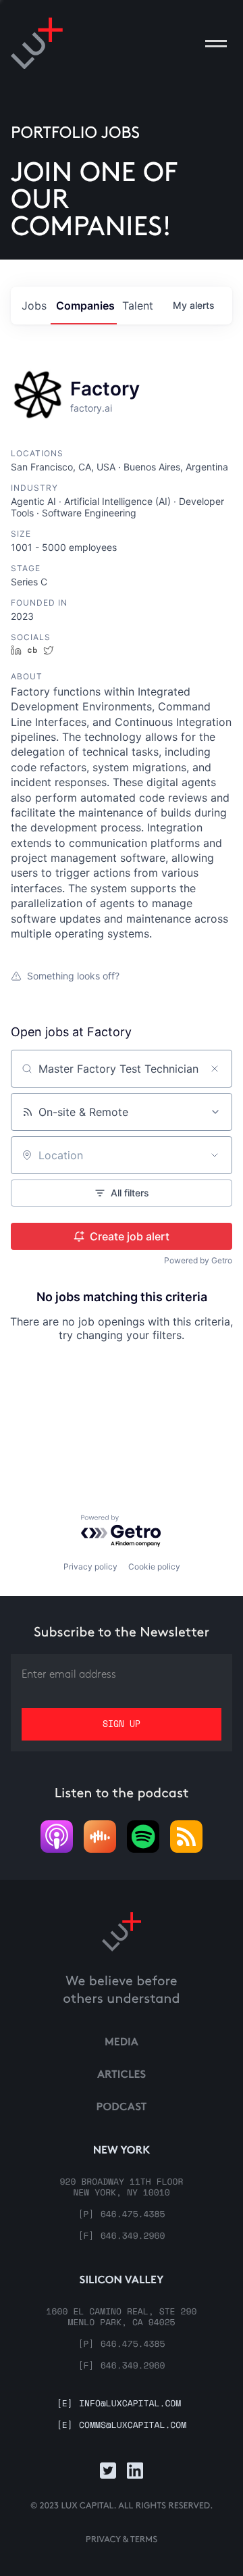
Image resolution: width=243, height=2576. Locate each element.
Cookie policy (154, 1566)
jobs (34, 306)
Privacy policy (90, 1566)
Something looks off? (73, 976)
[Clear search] (215, 1069)
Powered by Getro (198, 1260)
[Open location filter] (215, 1155)
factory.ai (91, 408)
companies (85, 306)
